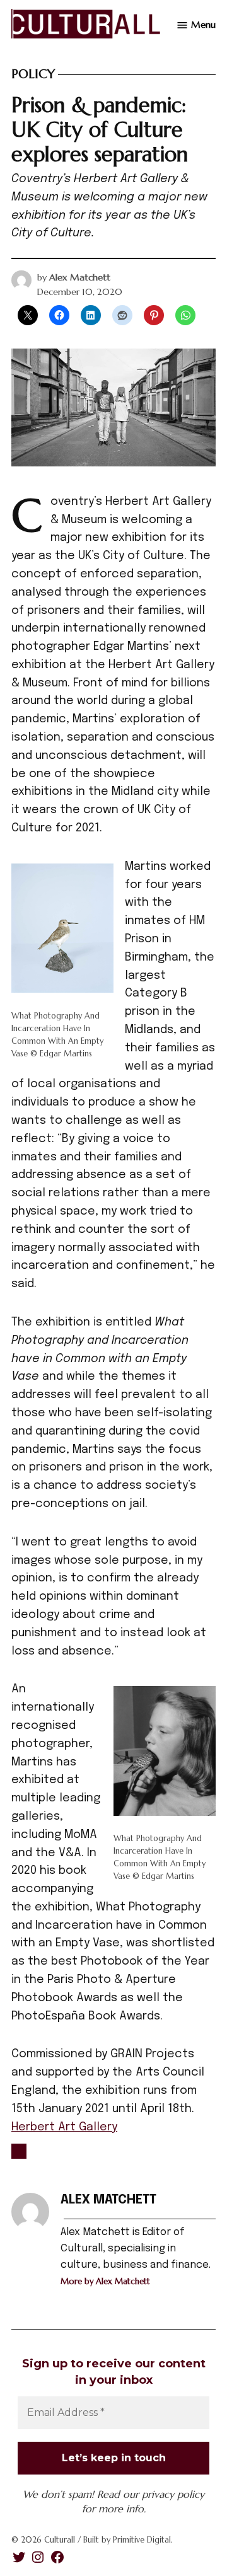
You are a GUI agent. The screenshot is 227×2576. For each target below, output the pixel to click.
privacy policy (173, 2494)
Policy (33, 74)
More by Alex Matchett (105, 2281)
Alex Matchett (80, 277)
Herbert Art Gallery (64, 2127)
